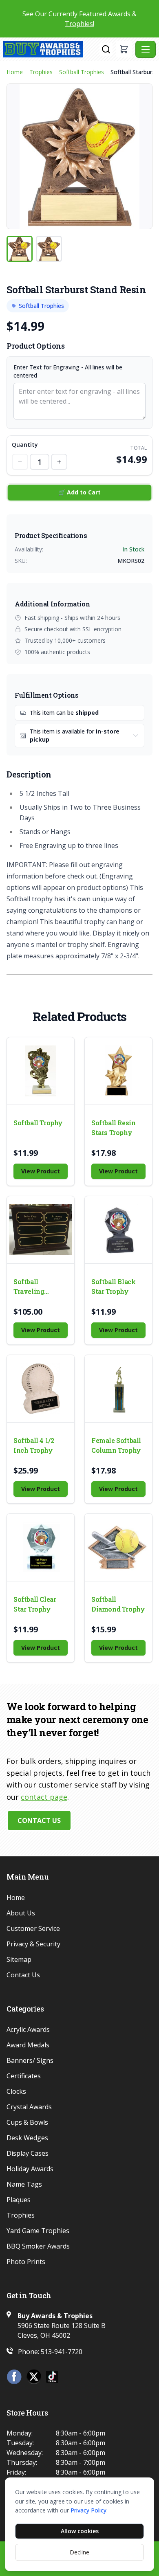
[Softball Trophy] (41, 1071)
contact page (44, 1797)
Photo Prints (26, 2262)
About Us (21, 1913)
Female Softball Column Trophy (116, 1445)
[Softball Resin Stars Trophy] (118, 1071)
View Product (41, 1171)
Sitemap (19, 1959)
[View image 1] (20, 249)
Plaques (19, 2200)
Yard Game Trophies (38, 2231)
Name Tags (24, 2184)
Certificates (24, 2076)
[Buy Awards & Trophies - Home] (51, 49)
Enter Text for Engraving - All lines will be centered (68, 371)
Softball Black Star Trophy (113, 1286)
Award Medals (28, 2045)
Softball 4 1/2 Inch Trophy (34, 1445)
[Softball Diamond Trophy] (118, 1547)
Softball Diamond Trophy (118, 1604)
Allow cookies (80, 2531)
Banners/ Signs (30, 2060)
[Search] (106, 49)
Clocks (16, 2091)
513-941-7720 (62, 2352)
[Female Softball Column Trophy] (118, 1389)
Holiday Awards (30, 2169)
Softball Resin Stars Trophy (113, 1128)
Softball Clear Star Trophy (35, 1604)
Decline (79, 2552)
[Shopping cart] (124, 49)
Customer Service (33, 1928)
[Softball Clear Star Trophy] (41, 1547)
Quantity (25, 445)
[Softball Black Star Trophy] (118, 1230)
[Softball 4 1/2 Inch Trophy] (41, 1389)
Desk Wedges (27, 2138)
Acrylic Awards (28, 2029)
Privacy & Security (33, 1944)
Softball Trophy (38, 1123)
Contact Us (39, 1821)
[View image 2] (49, 249)
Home (15, 72)
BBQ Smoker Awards (38, 2246)
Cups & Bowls (27, 2122)
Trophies (41, 72)
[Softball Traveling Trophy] (41, 1230)
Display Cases (28, 2153)
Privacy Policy (88, 2510)
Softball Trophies (82, 72)
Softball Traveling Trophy (29, 1287)
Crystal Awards (29, 2107)
